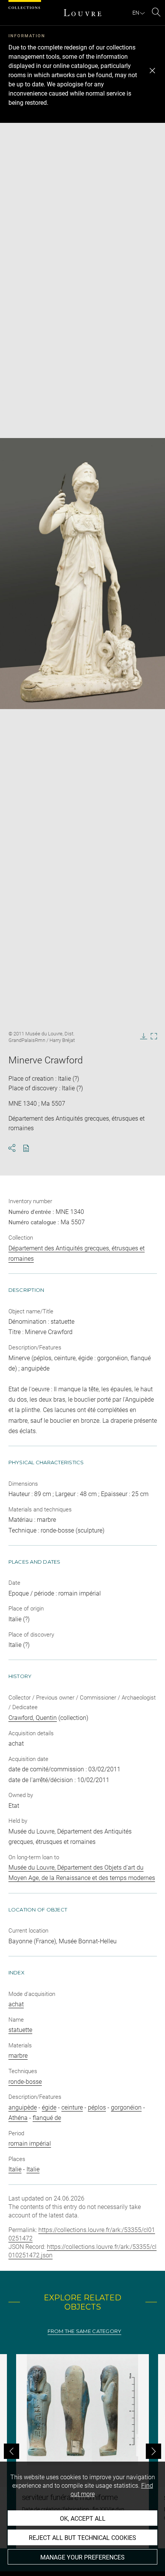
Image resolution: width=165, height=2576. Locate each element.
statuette (20, 2030)
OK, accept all (83, 2519)
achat (16, 2004)
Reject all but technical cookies (82, 2538)
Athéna (18, 2118)
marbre (18, 2056)
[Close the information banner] (152, 71)
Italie (15, 2169)
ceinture (72, 2107)
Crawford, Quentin (33, 1718)
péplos (97, 2107)
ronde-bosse (25, 2082)
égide (49, 2107)
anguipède (23, 2107)
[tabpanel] (82, 2451)
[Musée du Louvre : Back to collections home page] (82, 13)
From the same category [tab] (85, 2331)
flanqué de (47, 2118)
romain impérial (30, 2144)
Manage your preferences (82, 2557)
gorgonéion (126, 2107)
